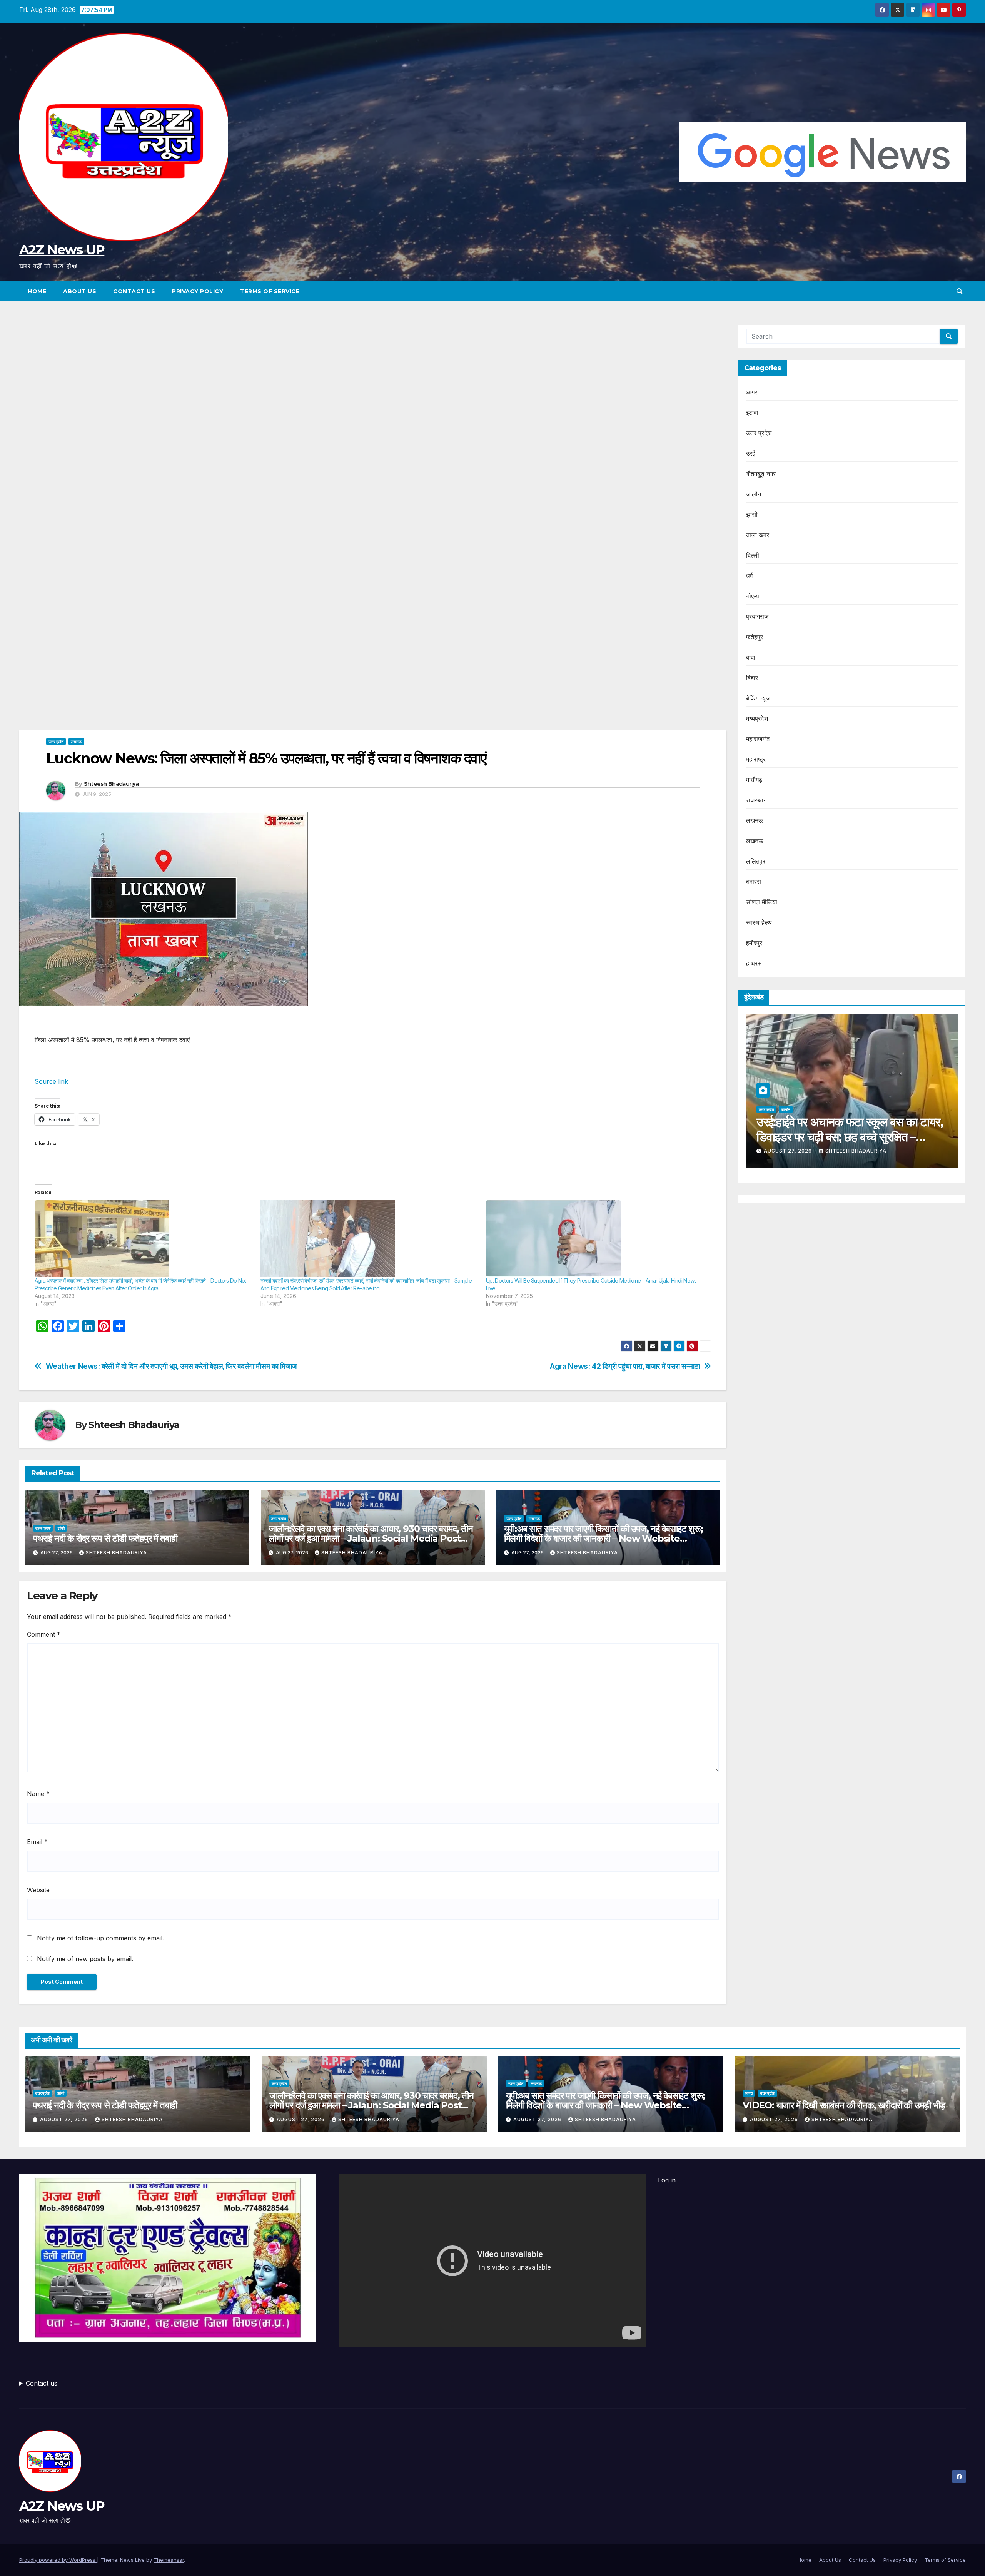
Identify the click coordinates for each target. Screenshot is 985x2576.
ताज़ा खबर (758, 535)
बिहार (752, 678)
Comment (44, 1634)
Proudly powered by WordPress (58, 2560)
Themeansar (169, 2560)
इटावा (752, 413)
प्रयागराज (757, 616)
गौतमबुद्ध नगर (761, 474)
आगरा (753, 392)
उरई (751, 453)
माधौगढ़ (754, 780)
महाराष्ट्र (756, 759)
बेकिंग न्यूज (758, 698)
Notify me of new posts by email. (85, 1959)
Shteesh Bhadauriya (111, 784)
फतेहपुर (755, 637)
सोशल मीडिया (762, 902)
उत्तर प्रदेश (56, 742)
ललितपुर (756, 861)
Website (38, 1890)
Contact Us (134, 291)
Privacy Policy (198, 291)
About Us (80, 291)
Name (38, 1794)
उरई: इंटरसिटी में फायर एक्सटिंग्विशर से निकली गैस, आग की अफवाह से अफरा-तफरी (838, 1129)
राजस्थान (757, 800)
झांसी (61, 1528)
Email (37, 1842)
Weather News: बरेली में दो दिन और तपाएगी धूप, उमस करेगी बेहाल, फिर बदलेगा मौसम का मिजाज (171, 1366)
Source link (51, 1081)
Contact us (42, 2383)
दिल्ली (753, 555)
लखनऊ (76, 742)
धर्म (749, 576)
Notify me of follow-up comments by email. (100, 1938)
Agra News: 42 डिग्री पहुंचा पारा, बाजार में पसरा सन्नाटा (625, 1366)
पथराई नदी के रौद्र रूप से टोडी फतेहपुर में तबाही (105, 1538)
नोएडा (753, 596)
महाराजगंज (758, 739)
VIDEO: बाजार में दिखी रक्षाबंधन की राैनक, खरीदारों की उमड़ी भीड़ (844, 2105)
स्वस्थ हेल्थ (759, 922)
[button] (960, 291)
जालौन (754, 494)
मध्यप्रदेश (757, 718)
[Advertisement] (373, 381)
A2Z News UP (62, 250)
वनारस (754, 882)
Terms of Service (270, 291)
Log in (667, 2180)
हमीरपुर (754, 943)
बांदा (751, 657)
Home (37, 291)
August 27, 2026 (777, 1151)
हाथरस (754, 963)
